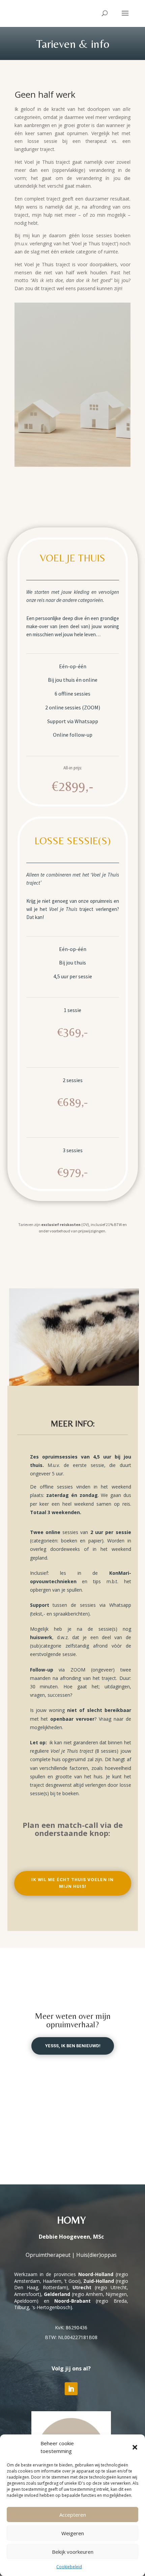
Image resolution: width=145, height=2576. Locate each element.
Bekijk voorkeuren (73, 2552)
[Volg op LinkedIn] (71, 2389)
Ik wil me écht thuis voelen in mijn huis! (72, 1883)
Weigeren (73, 2533)
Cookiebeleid (69, 2567)
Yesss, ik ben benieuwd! (73, 2046)
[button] (135, 2447)
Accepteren (73, 2515)
